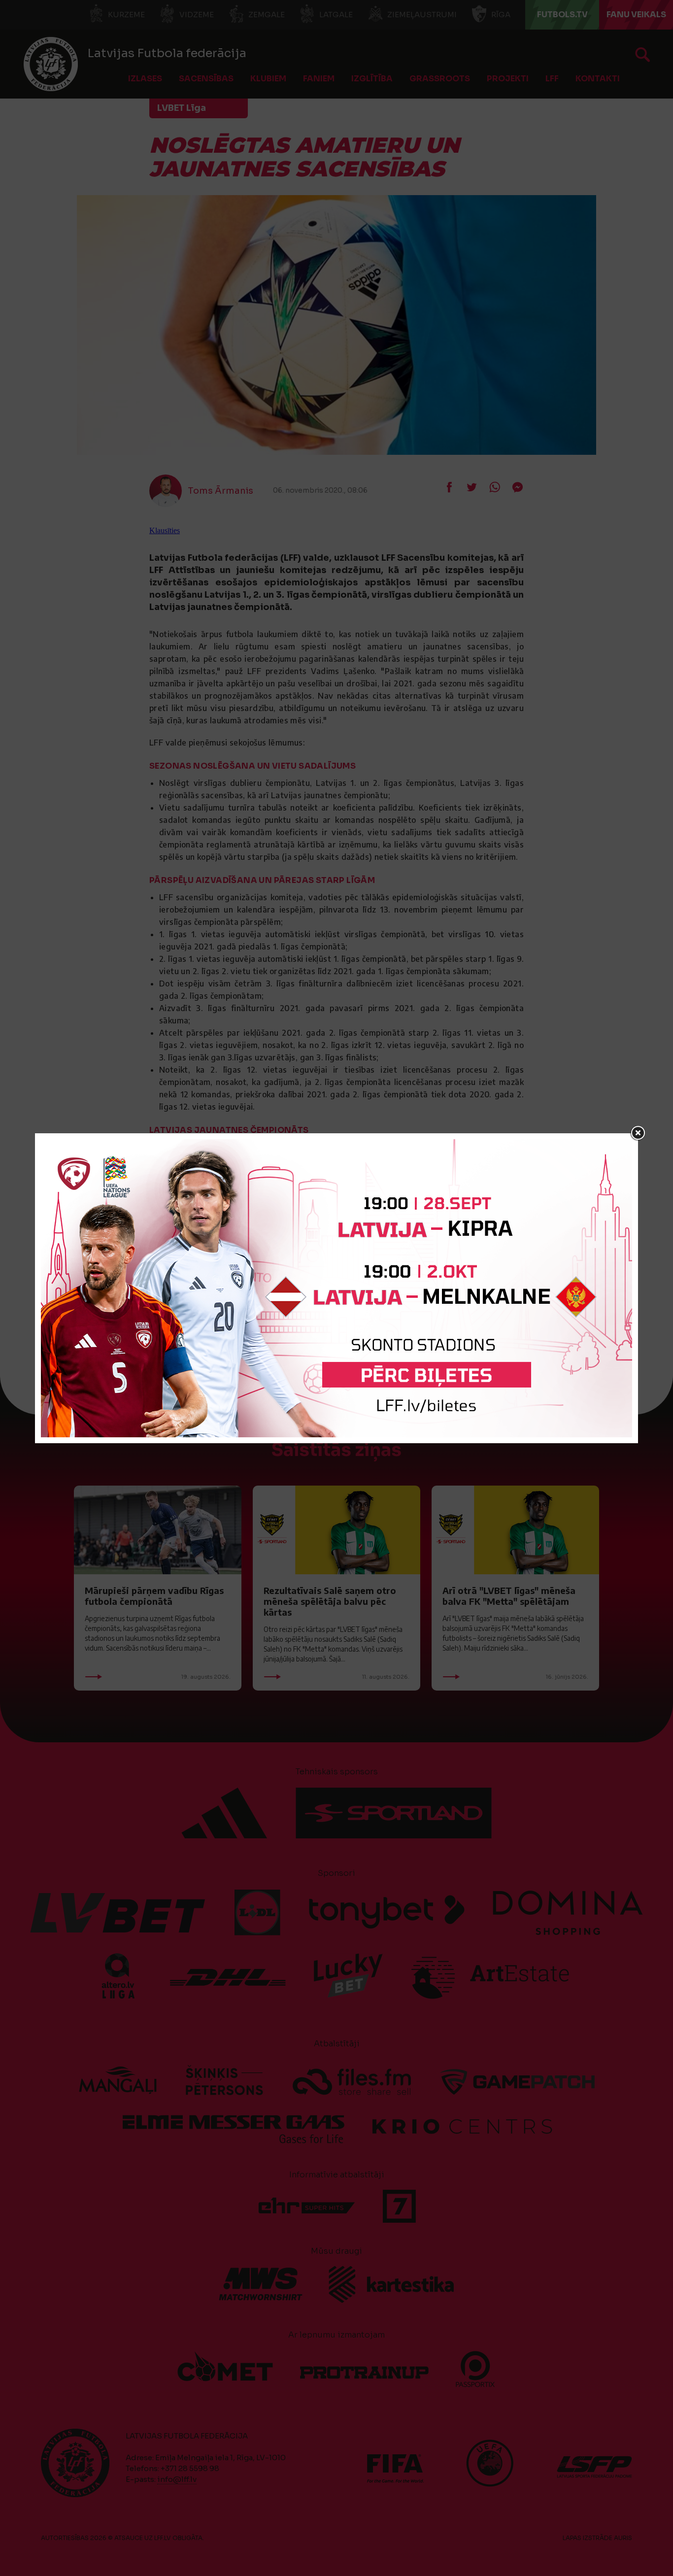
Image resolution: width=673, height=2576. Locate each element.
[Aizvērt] (638, 1133)
